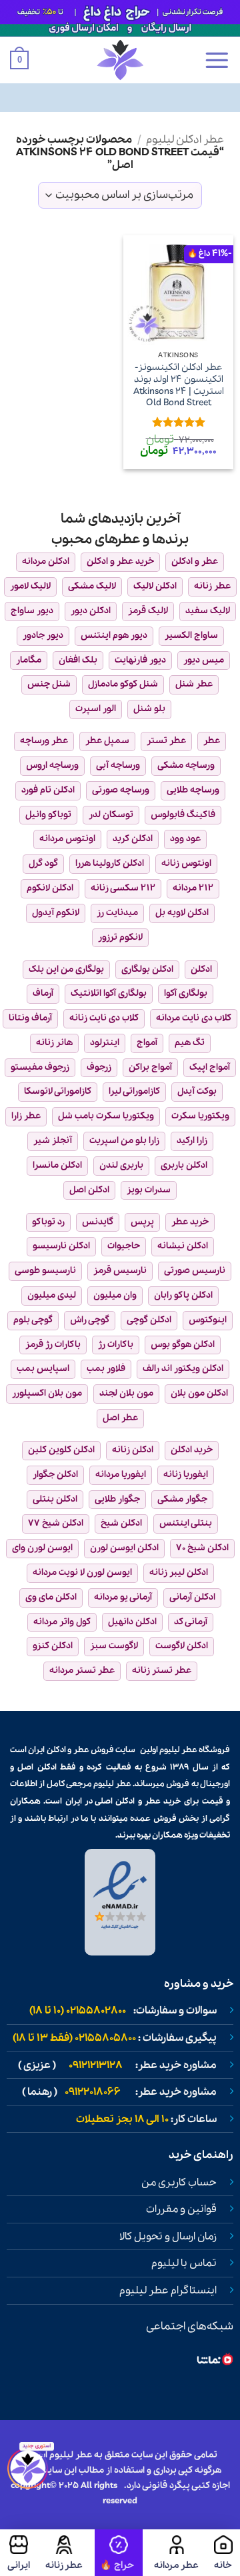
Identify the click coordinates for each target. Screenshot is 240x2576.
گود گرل (43, 863)
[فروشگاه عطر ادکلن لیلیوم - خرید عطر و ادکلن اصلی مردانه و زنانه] (120, 60)
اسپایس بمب (43, 1369)
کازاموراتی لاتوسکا (58, 1091)
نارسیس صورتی (195, 1271)
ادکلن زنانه (133, 1450)
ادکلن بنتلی (55, 1499)
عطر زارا (26, 1116)
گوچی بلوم (33, 1320)
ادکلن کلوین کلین (61, 1450)
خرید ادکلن (192, 1450)
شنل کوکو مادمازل (123, 684)
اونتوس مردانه (67, 839)
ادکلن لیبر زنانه (179, 1573)
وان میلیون (115, 1295)
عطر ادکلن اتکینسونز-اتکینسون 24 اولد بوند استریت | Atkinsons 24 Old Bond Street (179, 386)
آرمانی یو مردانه (123, 1597)
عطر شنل (194, 684)
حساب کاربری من (179, 2183)
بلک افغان (78, 660)
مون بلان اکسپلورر (47, 1393)
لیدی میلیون (52, 1295)
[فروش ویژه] (119, 2553)
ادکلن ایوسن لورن (124, 1548)
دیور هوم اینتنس (114, 636)
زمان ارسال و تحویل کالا (168, 2237)
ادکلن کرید (133, 839)
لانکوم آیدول (56, 913)
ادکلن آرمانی (192, 1597)
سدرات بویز (149, 1190)
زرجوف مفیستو (40, 1067)
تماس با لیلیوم (184, 2263)
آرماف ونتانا (30, 1018)
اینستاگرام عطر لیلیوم (168, 2291)
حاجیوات (124, 1246)
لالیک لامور (30, 586)
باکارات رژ (116, 1345)
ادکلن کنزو (53, 1646)
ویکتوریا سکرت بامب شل (106, 1116)
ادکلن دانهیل (132, 1622)
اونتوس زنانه (186, 863)
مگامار (29, 660)
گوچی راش (90, 1320)
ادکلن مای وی (51, 1597)
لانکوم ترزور (120, 937)
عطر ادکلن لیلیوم (185, 140)
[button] (217, 60)
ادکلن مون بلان (199, 1393)
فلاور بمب (106, 1369)
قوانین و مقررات (181, 2209)
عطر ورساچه (44, 741)
